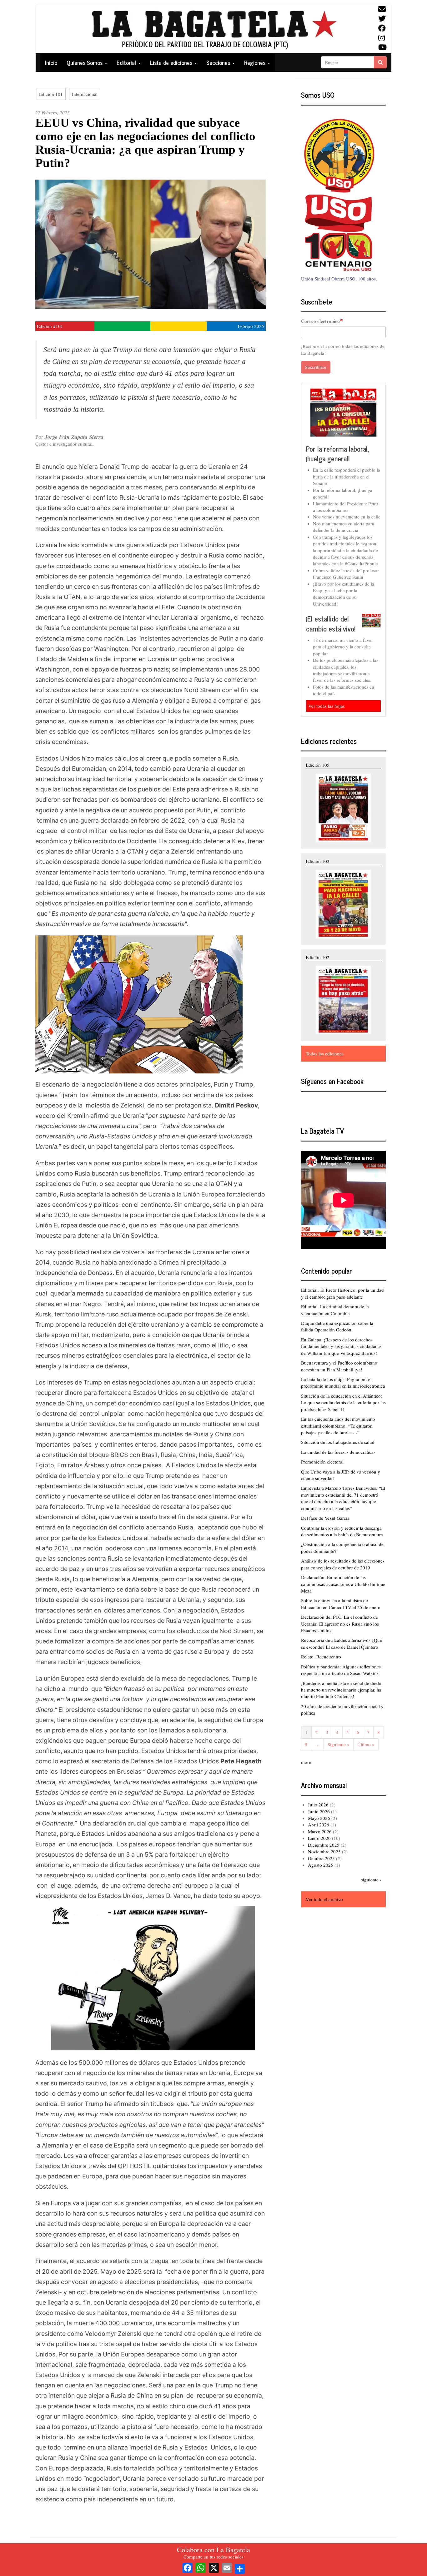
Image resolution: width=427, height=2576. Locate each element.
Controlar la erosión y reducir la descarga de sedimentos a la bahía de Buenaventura (342, 1531)
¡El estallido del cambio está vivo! (331, 624)
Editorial (127, 62)
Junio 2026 (319, 1811)
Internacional (85, 94)
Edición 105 (318, 765)
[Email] (227, 2567)
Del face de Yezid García (325, 1518)
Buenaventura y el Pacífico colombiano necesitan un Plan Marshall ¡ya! (339, 1366)
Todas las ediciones (325, 1053)
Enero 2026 (319, 1838)
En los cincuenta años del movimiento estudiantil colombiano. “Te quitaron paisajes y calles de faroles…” (338, 1426)
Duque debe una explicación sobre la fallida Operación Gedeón (337, 1326)
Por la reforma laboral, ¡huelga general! (338, 454)
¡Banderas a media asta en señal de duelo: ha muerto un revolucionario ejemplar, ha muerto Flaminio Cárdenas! (342, 1690)
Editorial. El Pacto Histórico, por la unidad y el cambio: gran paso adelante (342, 1293)
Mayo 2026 (319, 1818)
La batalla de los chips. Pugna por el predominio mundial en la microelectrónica (343, 1382)
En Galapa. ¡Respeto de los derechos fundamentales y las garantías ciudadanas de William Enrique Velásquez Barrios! (341, 1346)
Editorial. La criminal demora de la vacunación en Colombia (335, 1310)
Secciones (219, 62)
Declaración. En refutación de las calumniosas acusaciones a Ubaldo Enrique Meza (343, 1584)
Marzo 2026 (320, 1831)
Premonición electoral (322, 1462)
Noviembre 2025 (324, 1851)
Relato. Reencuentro (321, 1657)
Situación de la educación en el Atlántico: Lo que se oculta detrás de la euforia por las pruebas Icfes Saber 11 (343, 1402)
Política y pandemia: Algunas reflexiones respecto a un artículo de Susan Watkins (341, 1670)
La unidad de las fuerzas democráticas (338, 1452)
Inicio (51, 62)
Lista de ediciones (172, 62)
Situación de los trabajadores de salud (338, 1442)
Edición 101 (51, 94)
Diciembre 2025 (324, 1845)
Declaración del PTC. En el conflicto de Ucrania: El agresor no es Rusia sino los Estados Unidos (340, 1624)
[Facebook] (188, 2567)
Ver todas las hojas (327, 706)
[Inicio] (213, 29)
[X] (214, 2567)
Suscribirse (316, 367)
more (306, 1762)
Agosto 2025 (321, 1865)
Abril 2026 (319, 1825)
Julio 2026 (318, 1805)
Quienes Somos (85, 62)
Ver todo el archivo (324, 1899)
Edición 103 (318, 861)
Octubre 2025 (321, 1858)
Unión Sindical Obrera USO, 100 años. (339, 279)
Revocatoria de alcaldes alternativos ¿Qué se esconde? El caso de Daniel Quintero (342, 1643)
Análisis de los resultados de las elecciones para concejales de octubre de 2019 (343, 1564)
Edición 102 (318, 957)
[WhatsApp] (201, 2567)
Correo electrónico (320, 321)
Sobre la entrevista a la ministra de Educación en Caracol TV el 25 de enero (341, 1604)
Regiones (256, 62)
